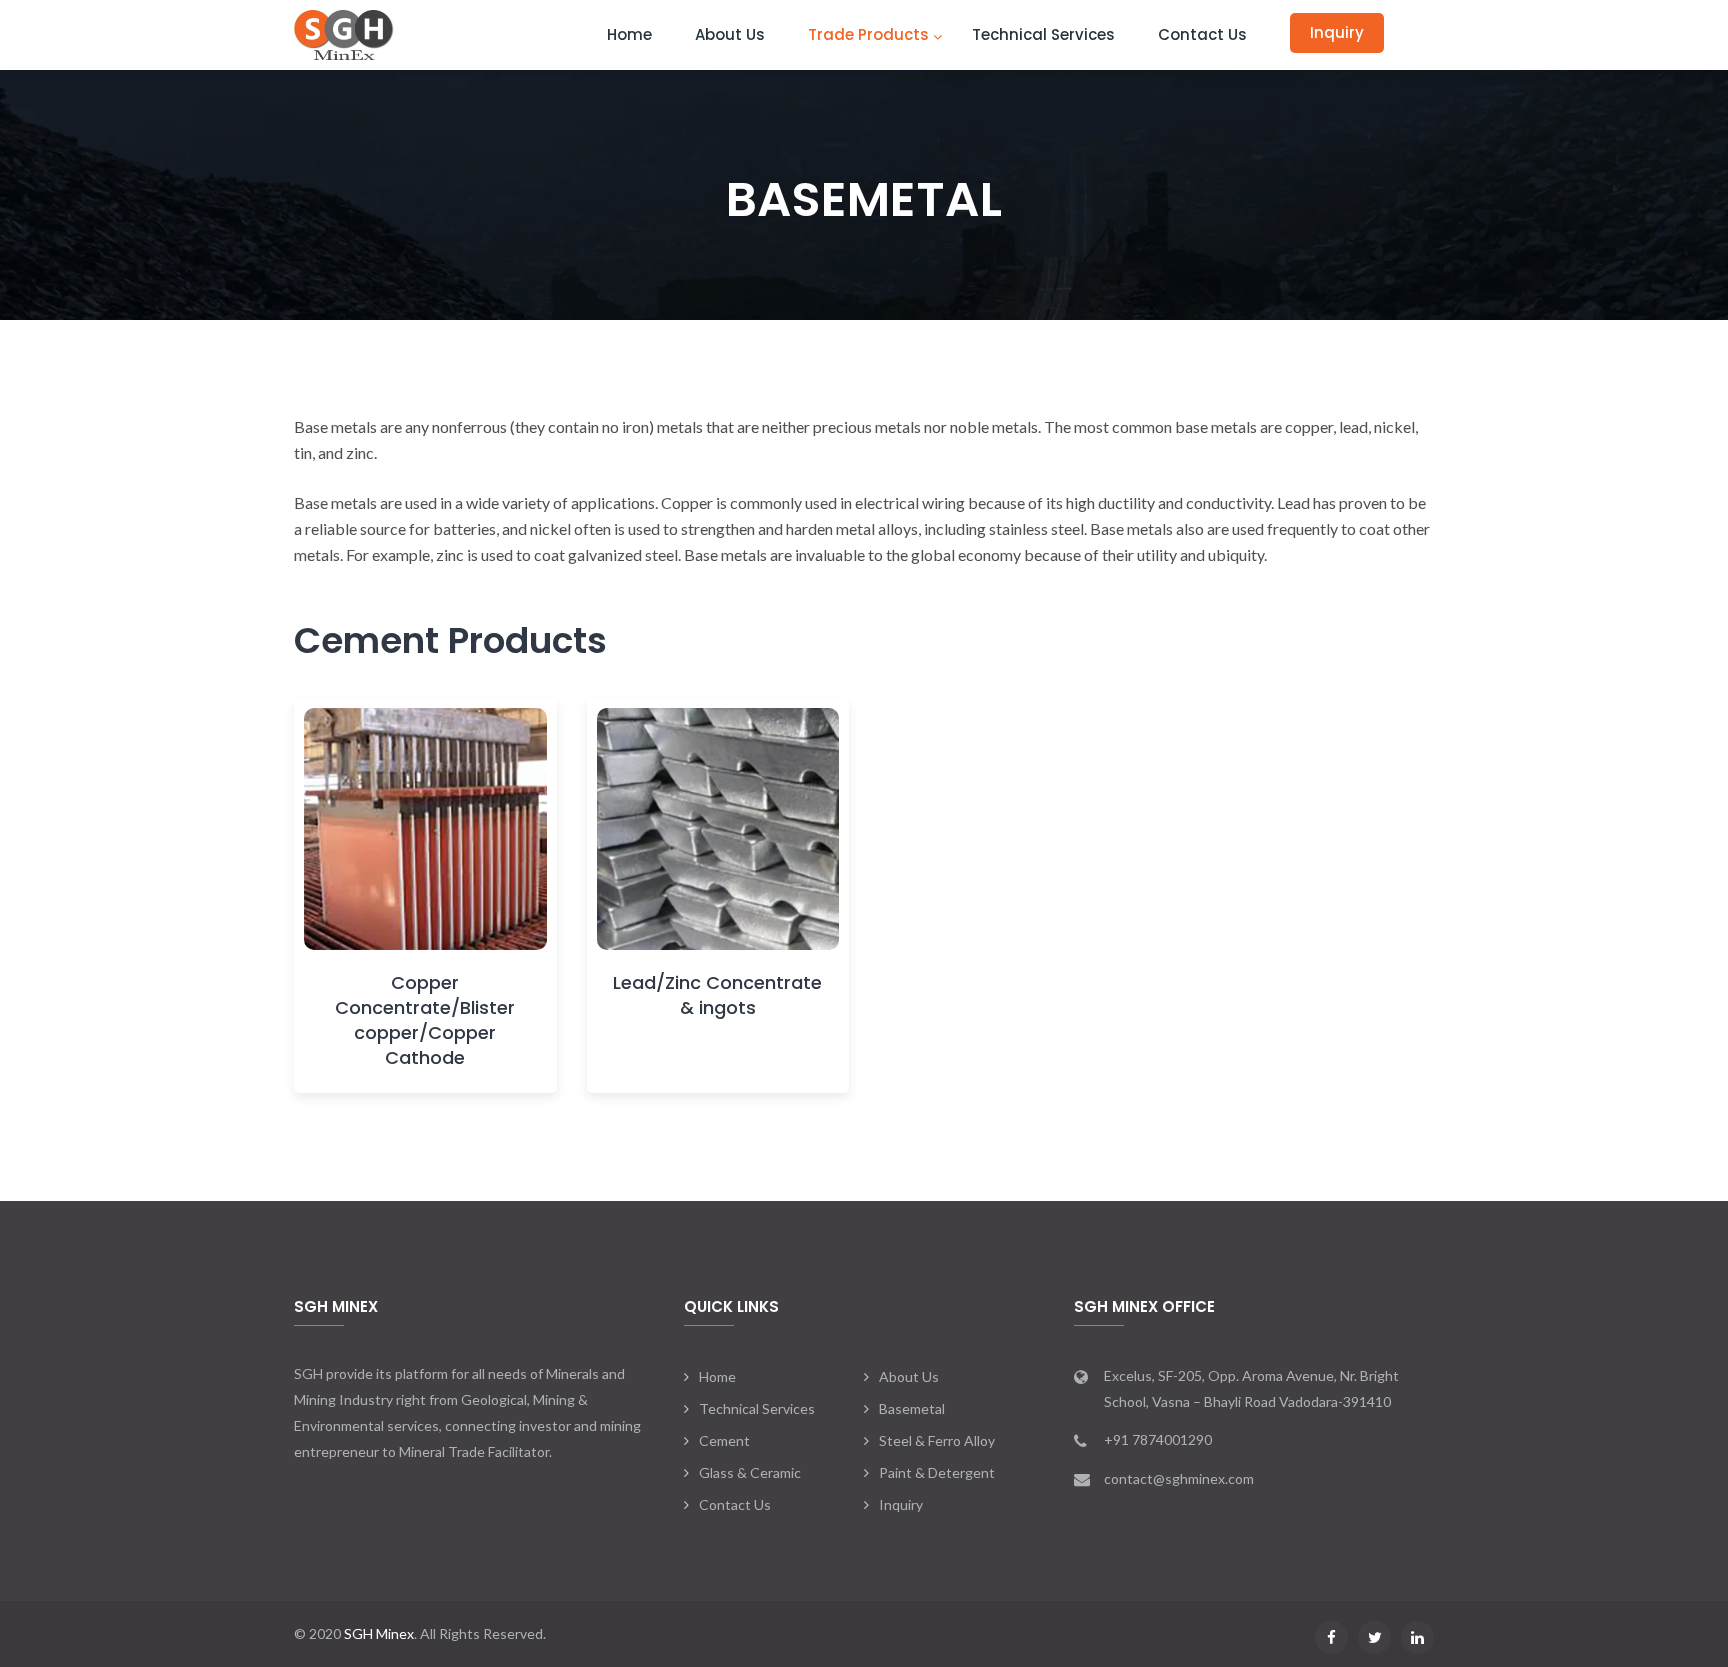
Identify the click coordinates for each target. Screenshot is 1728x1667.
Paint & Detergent (937, 1472)
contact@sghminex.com (1179, 1478)
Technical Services (1043, 34)
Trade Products (868, 34)
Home (629, 34)
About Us (730, 34)
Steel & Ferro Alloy (937, 1440)
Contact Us (1202, 34)
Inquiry (1337, 32)
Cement (724, 1440)
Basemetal (912, 1408)
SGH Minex (379, 1633)
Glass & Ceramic (750, 1472)
